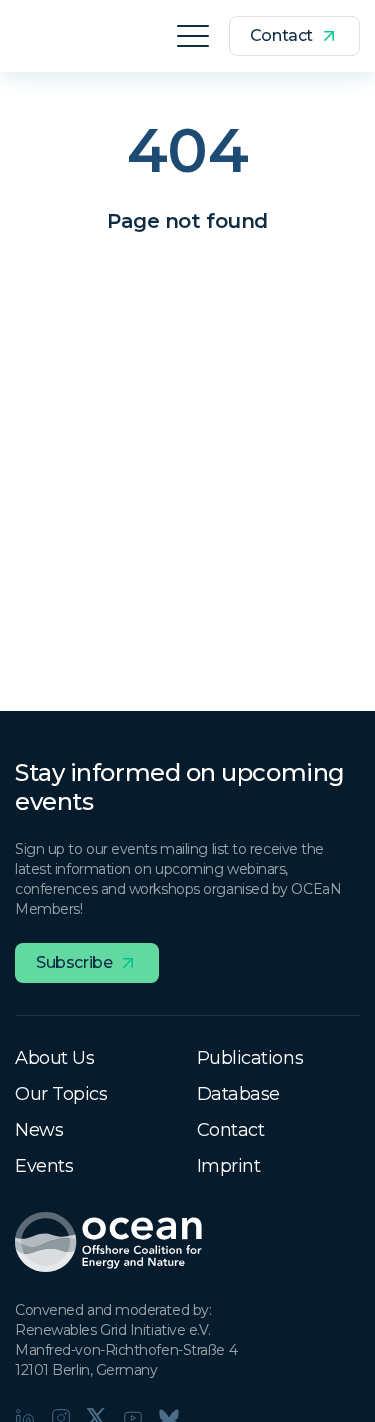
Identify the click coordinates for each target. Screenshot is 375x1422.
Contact (231, 1130)
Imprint (229, 1166)
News (39, 1130)
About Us (54, 1058)
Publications (250, 1058)
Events (44, 1166)
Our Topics (61, 1094)
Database (238, 1094)
